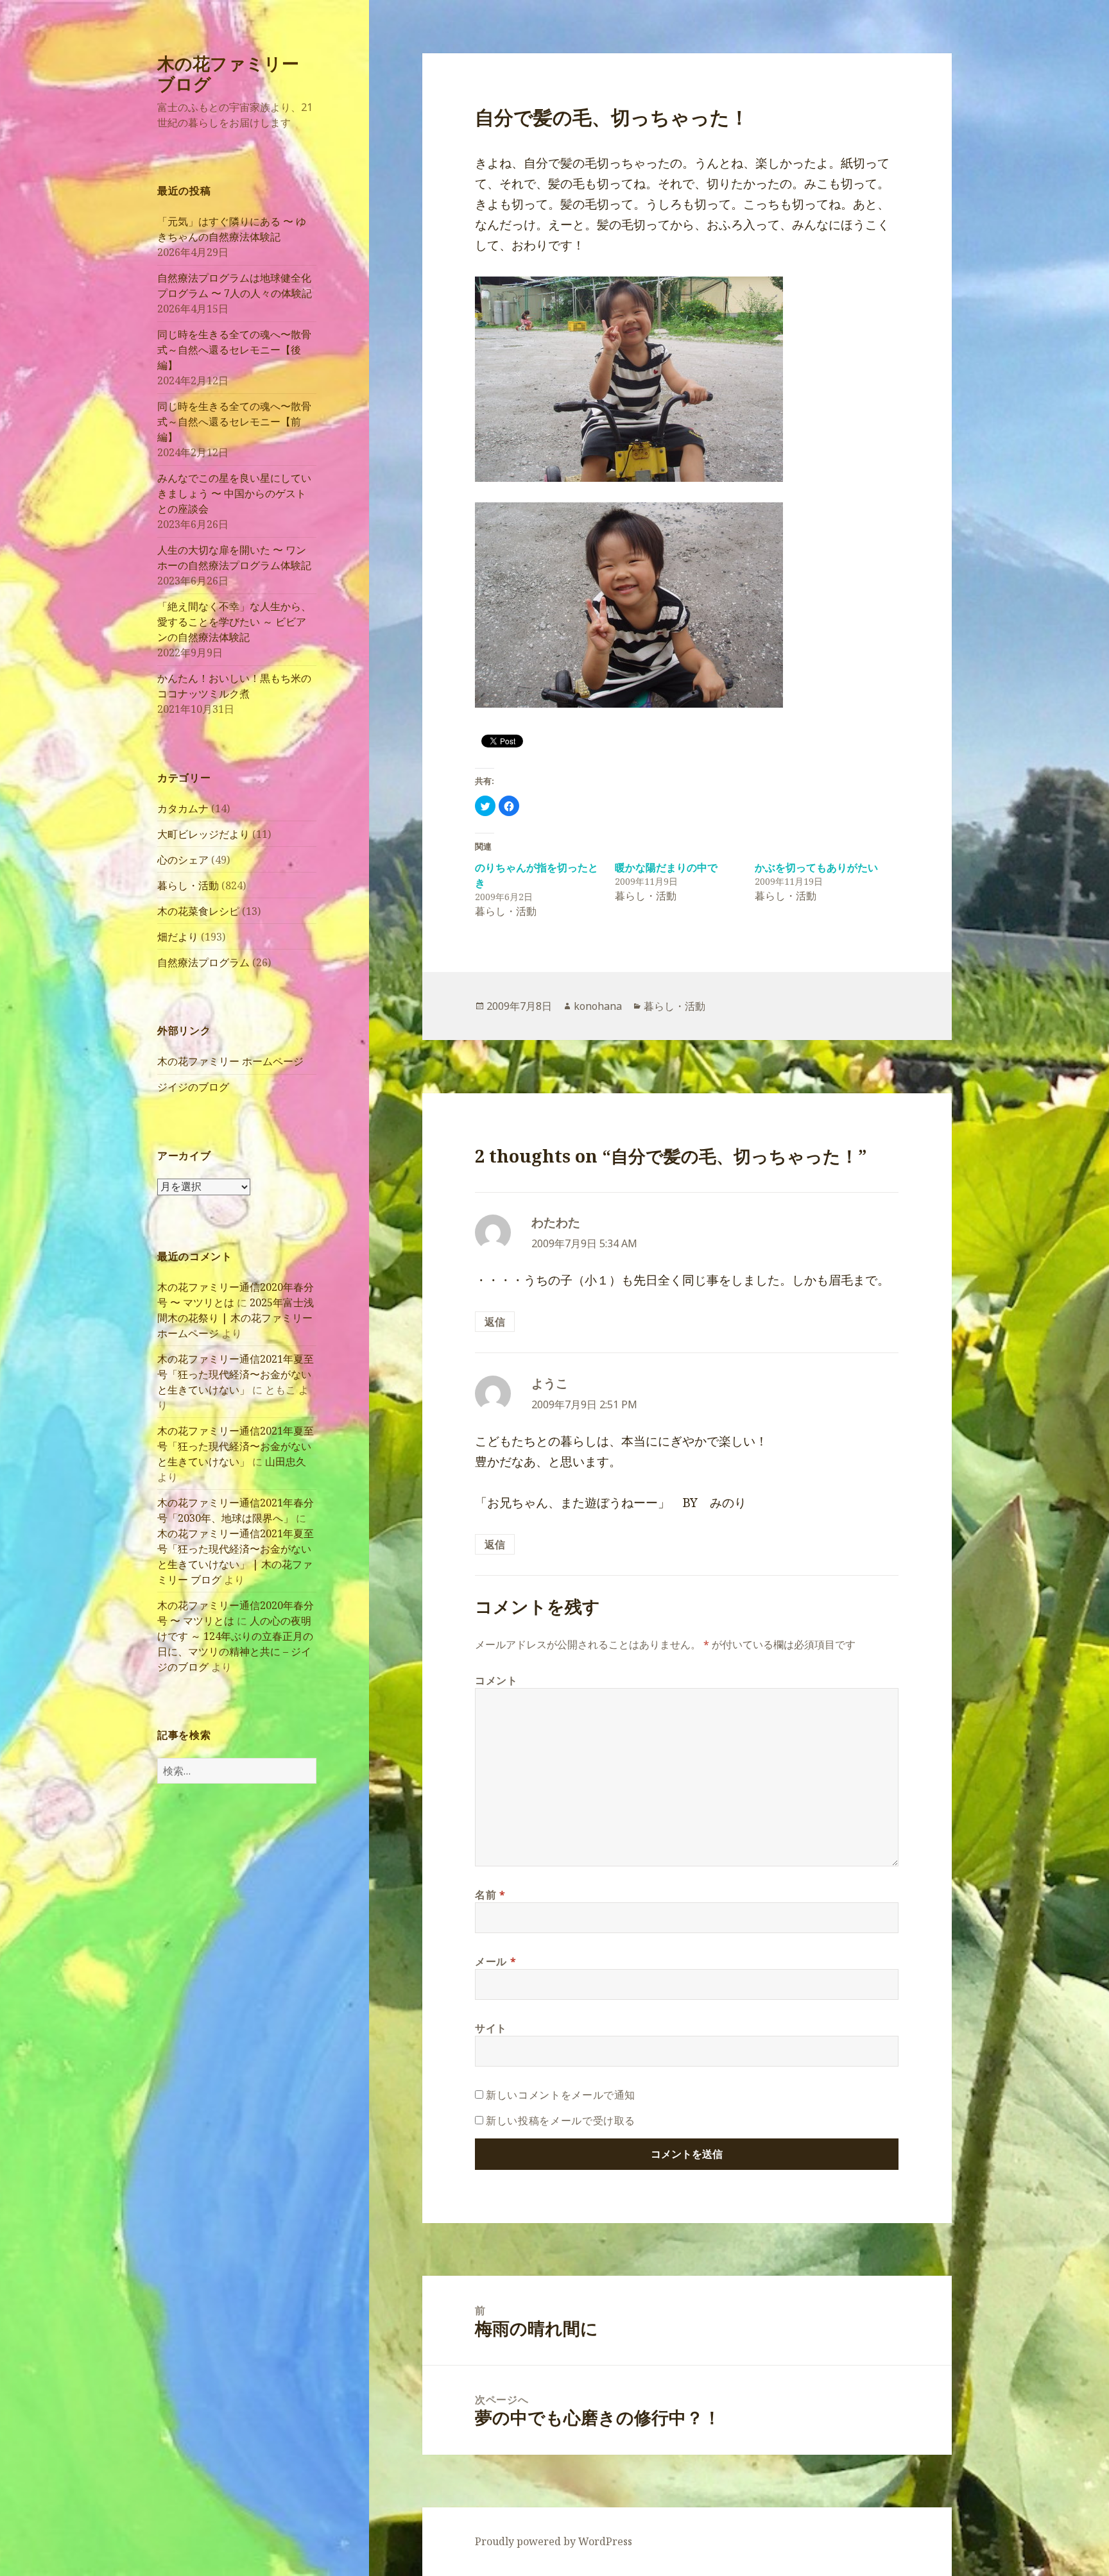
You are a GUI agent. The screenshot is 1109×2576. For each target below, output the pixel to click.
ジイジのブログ (193, 1087)
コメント (496, 1680)
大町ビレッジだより (203, 834)
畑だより (178, 937)
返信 (495, 1322)
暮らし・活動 (188, 885)
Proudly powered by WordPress (554, 2541)
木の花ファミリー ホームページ (230, 1061)
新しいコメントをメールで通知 (561, 2095)
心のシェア (183, 860)
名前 (490, 1895)
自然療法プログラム (203, 962)
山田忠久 (286, 1462)
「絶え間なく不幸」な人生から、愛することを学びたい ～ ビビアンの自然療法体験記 (234, 622)
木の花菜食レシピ (198, 911)
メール (495, 1961)
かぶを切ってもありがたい (816, 867)
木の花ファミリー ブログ (228, 73)
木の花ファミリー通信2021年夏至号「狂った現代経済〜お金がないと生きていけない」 (236, 1374)
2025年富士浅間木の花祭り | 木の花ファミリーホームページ (236, 1318)
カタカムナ (183, 808)
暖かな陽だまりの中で (666, 867)
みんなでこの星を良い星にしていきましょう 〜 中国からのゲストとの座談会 (234, 493)
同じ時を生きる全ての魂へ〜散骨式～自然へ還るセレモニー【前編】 (234, 422)
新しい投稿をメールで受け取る (561, 2120)
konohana (598, 1006)
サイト (491, 2028)
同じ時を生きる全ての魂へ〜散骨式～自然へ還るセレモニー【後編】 (234, 350)
